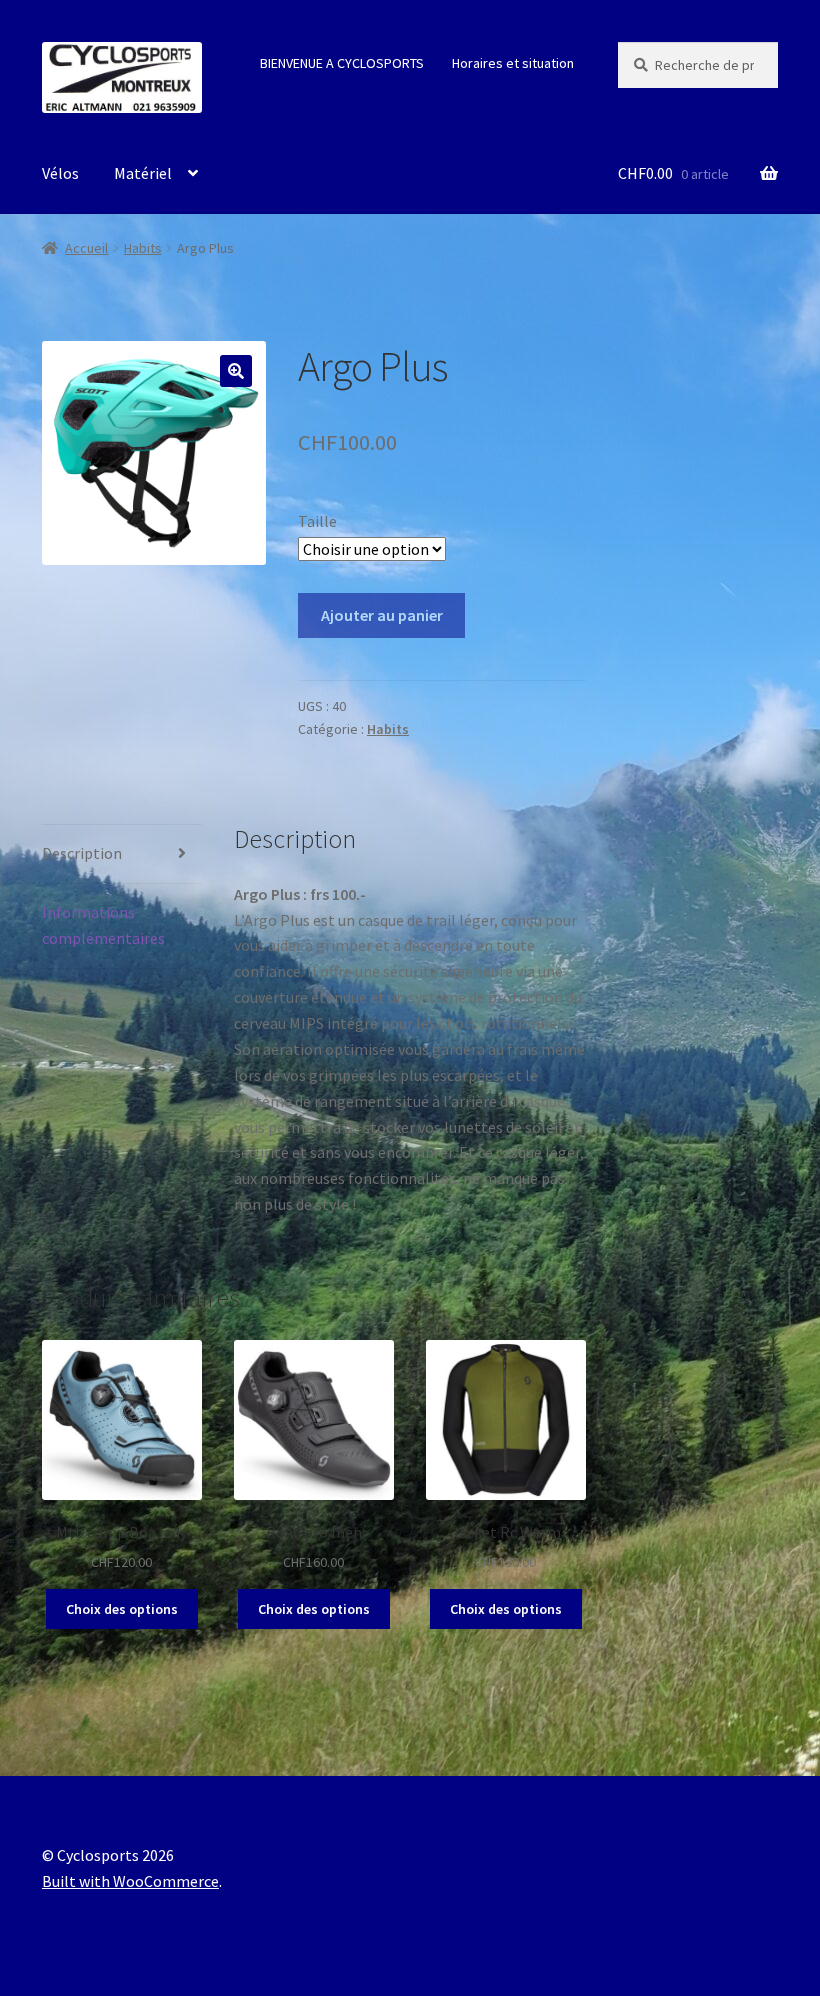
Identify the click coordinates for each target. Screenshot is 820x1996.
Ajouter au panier (382, 615)
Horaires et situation (513, 63)
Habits (143, 248)
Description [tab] (82, 853)
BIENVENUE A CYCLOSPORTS (342, 63)
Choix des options (122, 1609)
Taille (317, 521)
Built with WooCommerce (130, 1881)
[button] (236, 371)
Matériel (143, 173)
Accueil (86, 248)
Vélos (60, 173)
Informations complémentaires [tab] (103, 925)
